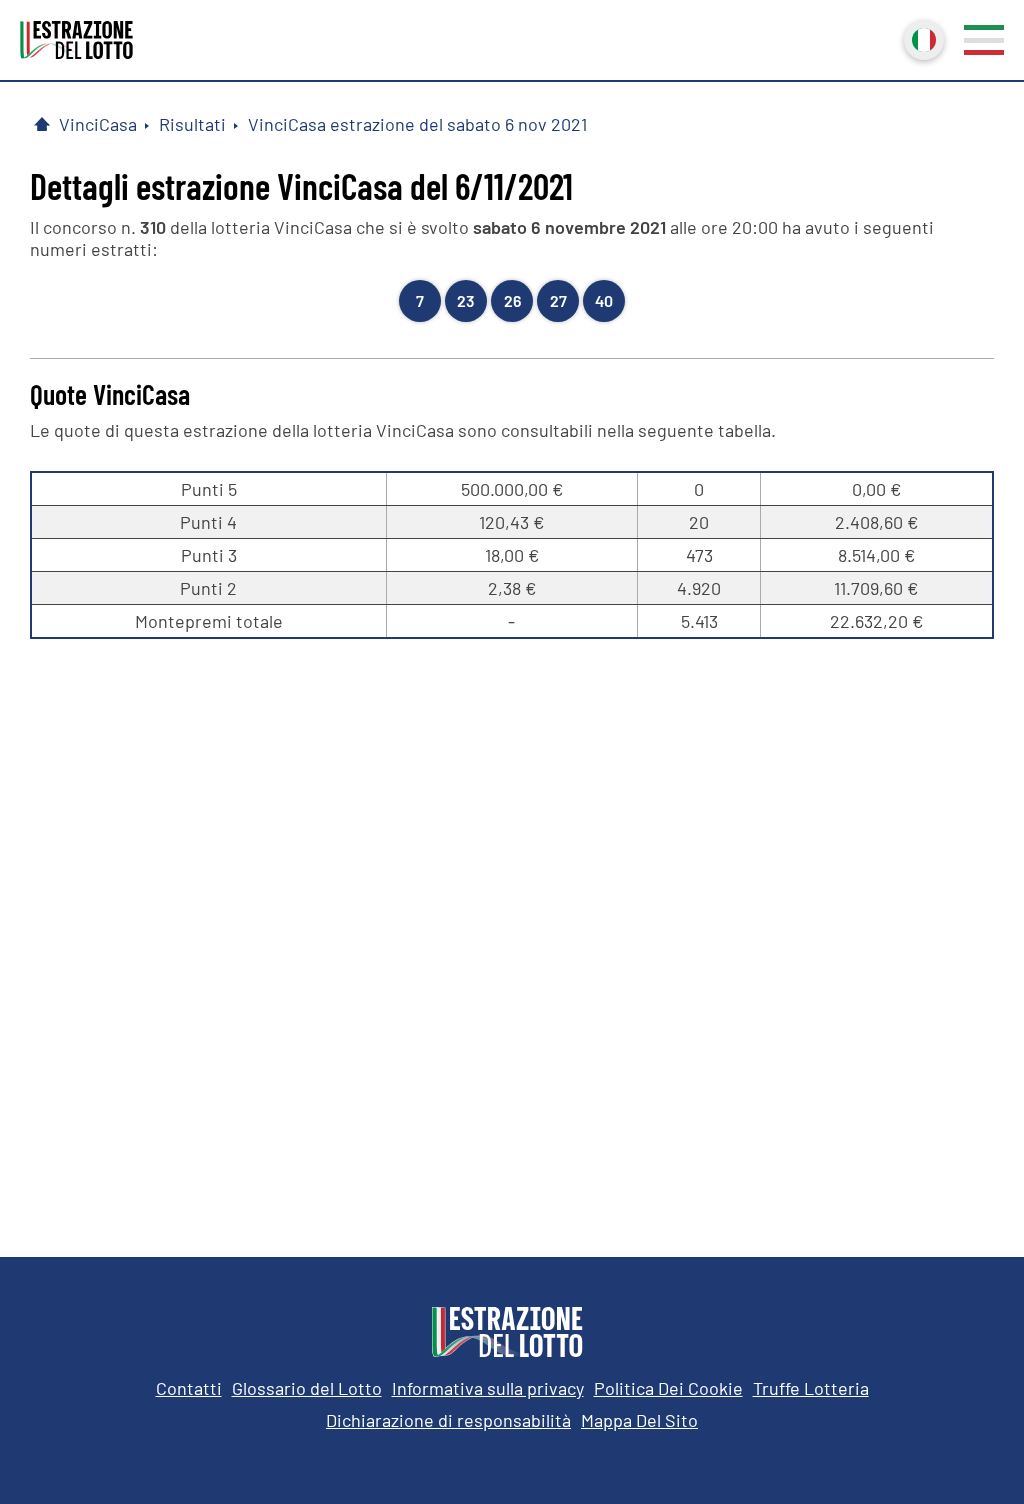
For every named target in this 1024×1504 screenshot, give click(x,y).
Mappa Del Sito (639, 1420)
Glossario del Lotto (307, 1388)
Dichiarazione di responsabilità (448, 1420)
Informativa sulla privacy (488, 1388)
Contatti (189, 1388)
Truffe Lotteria (811, 1388)
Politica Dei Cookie (668, 1388)
